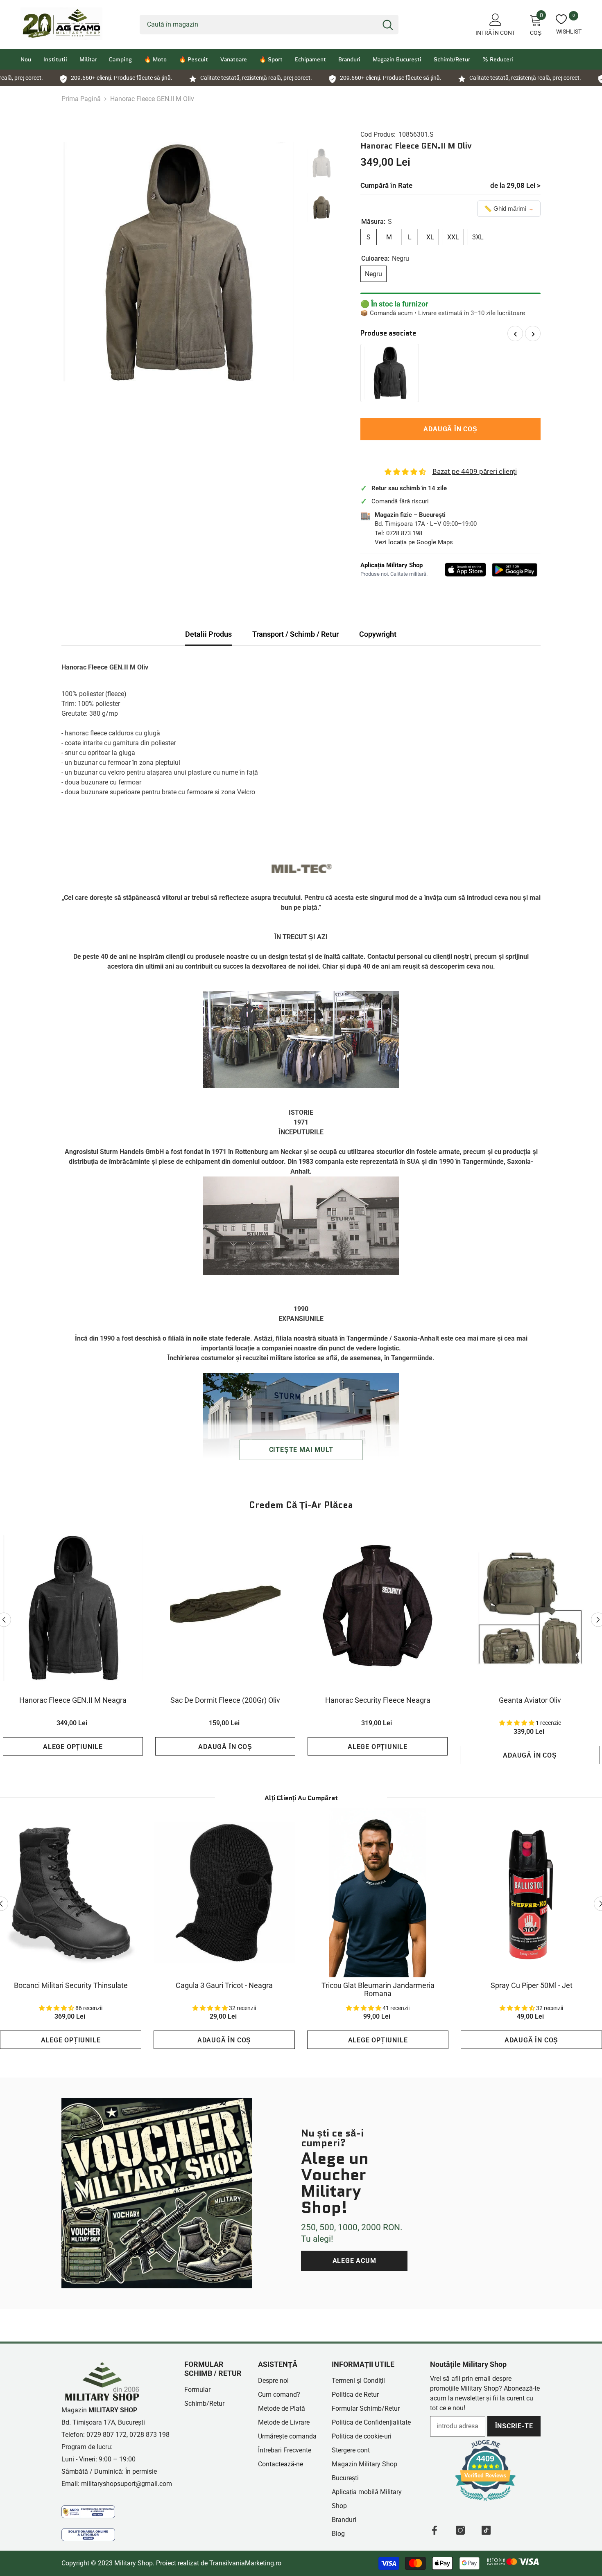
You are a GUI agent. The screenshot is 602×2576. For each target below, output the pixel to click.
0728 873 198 (404, 533)
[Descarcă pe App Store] (466, 570)
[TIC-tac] (486, 2530)
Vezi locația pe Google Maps (414, 542)
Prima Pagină (81, 99)
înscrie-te (514, 2426)
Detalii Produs (208, 634)
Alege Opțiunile (73, 1747)
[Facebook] (435, 2530)
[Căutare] (269, 25)
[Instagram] (460, 2530)
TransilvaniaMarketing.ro (245, 2563)
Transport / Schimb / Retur (295, 634)
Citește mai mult (301, 1450)
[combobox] (258, 25)
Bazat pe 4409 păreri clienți (475, 471)
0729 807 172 (106, 2435)
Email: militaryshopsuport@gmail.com (117, 2484)
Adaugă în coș (450, 429)
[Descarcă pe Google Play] (515, 570)
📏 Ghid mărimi (509, 208)
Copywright (378, 634)
